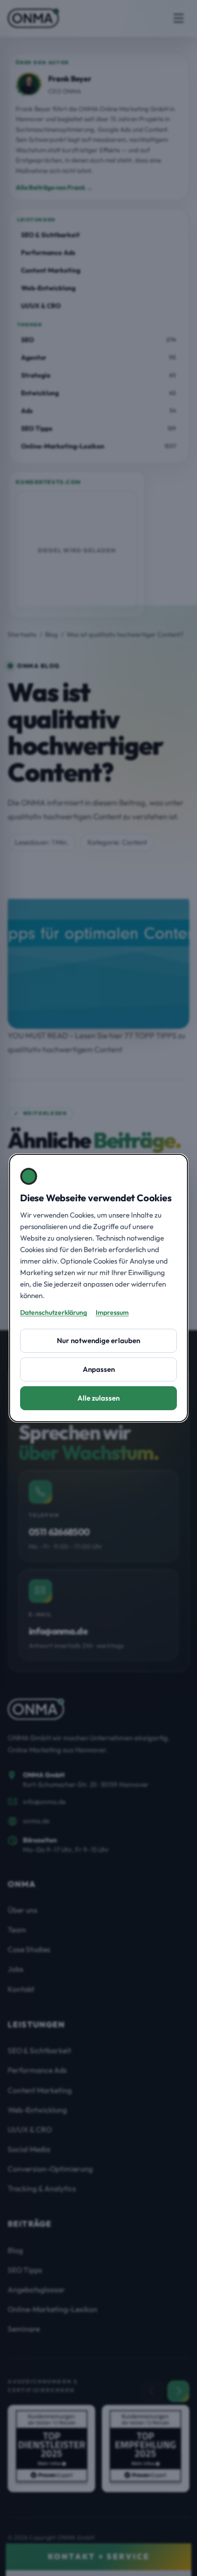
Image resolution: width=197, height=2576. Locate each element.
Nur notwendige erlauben (98, 1340)
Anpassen (99, 1369)
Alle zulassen (98, 1398)
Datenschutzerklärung (54, 1312)
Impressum (112, 1312)
